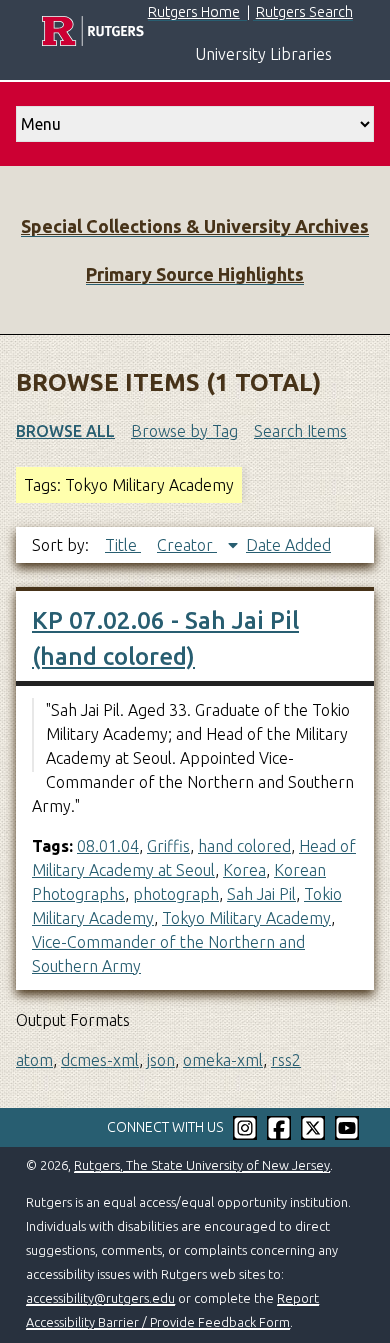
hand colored (244, 846)
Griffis (168, 846)
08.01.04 (108, 846)
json (161, 1060)
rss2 (286, 1060)
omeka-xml (223, 1060)
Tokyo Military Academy (246, 918)
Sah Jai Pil (261, 894)
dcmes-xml (100, 1060)
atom (34, 1060)
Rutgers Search (304, 12)
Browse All (65, 431)
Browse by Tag (184, 431)
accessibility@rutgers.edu (100, 1298)
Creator (187, 545)
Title (123, 545)
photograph (176, 894)
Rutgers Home (194, 12)
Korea (244, 870)
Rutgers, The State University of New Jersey (202, 1165)
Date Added (288, 545)
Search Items (300, 431)
